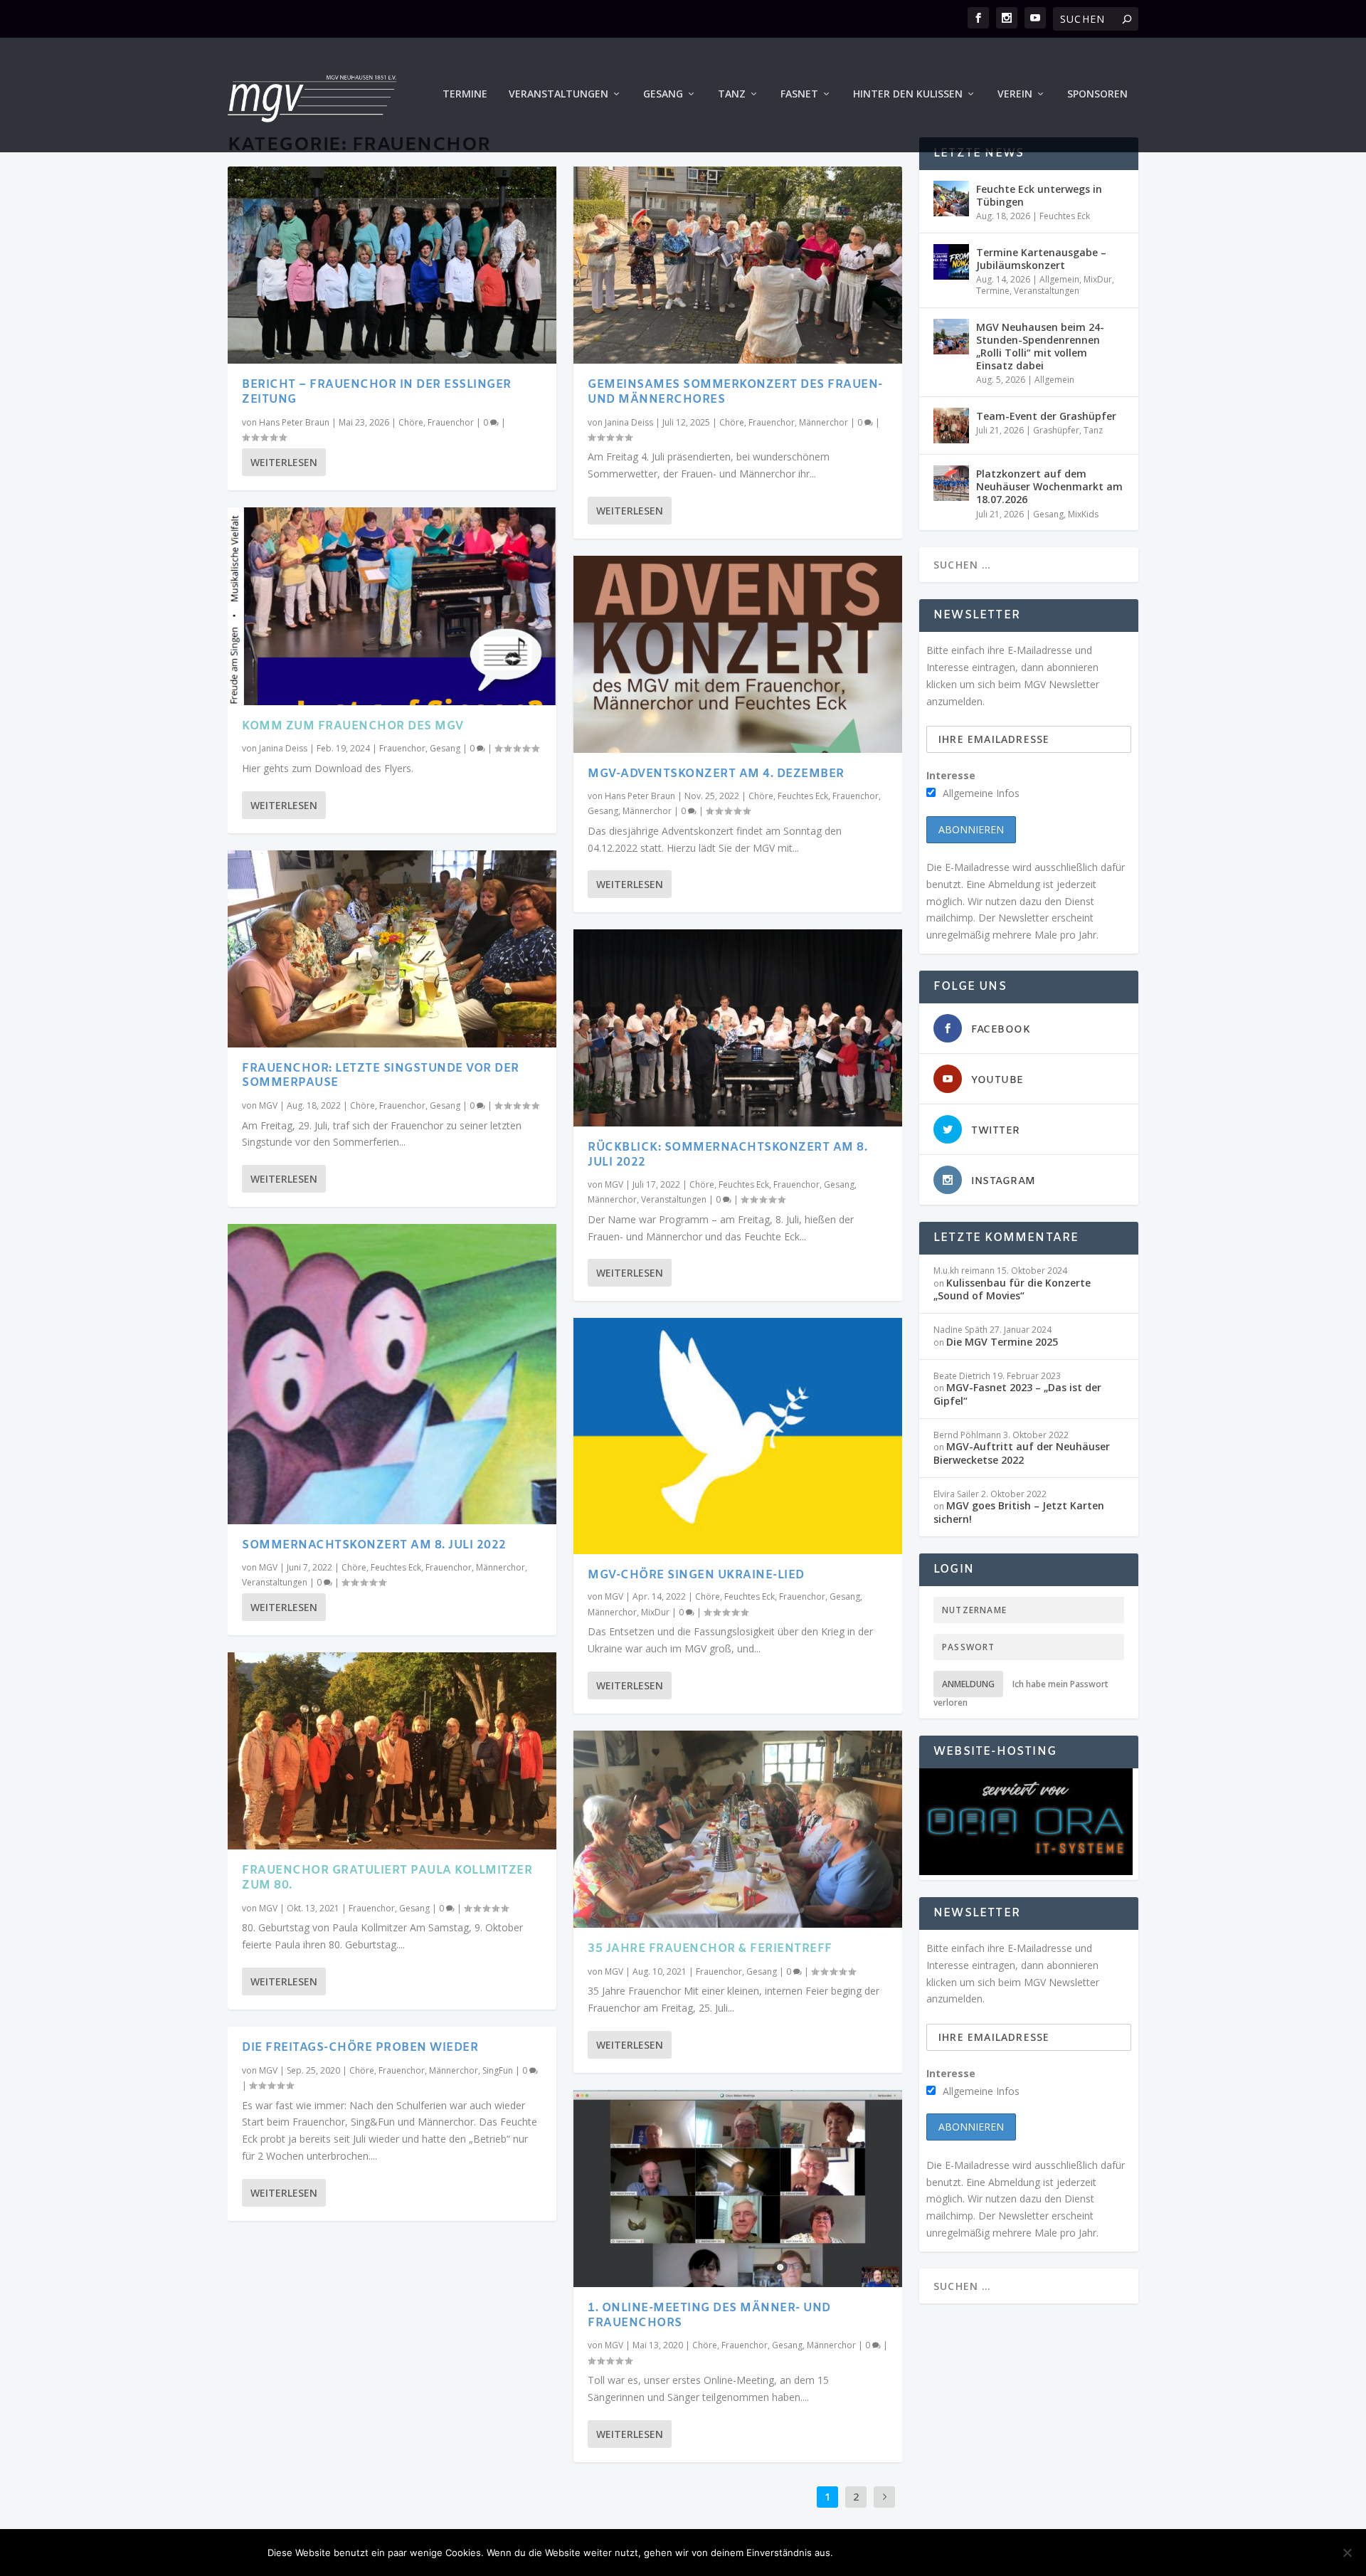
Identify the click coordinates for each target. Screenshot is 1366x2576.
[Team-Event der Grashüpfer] (951, 426)
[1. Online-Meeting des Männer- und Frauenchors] (738, 2189)
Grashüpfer (1056, 430)
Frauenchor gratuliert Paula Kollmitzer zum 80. (387, 1878)
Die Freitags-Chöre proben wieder (360, 2048)
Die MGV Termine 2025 (1002, 1342)
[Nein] (1347, 2553)
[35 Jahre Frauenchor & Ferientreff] (738, 1829)
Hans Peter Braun (294, 422)
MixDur (655, 1612)
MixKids (1083, 514)
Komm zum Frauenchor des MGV (353, 726)
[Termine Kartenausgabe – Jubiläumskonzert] (951, 262)
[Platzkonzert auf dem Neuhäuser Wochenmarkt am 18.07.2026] (951, 483)
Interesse (951, 775)
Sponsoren (1097, 94)
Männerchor (501, 1567)
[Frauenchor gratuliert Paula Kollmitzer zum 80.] (392, 1751)
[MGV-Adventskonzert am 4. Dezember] (738, 654)
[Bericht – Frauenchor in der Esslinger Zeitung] (392, 265)
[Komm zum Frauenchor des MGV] (392, 606)
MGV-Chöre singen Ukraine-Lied (696, 1575)
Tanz (732, 94)
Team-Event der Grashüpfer (1046, 416)
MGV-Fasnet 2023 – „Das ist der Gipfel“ (1017, 1394)
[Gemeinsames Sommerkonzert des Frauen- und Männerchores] (738, 265)
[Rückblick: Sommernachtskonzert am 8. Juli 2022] (738, 1028)
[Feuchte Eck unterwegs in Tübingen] (951, 199)
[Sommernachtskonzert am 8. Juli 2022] (392, 1374)
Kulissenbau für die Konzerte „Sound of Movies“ (1012, 1289)
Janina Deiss (283, 748)
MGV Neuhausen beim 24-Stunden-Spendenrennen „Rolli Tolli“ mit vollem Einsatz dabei (1040, 347)
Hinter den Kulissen (908, 94)
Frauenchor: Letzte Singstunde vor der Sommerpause (381, 1076)
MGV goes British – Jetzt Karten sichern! (1019, 1512)
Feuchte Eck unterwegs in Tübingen (1039, 195)
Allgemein (1059, 279)
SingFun (498, 2070)
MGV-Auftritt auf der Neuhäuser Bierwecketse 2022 (1022, 1453)
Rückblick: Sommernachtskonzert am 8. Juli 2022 (727, 1155)
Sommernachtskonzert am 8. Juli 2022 (374, 1545)
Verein (1015, 94)
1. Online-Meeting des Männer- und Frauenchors (709, 2316)
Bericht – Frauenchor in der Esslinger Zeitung (377, 392)
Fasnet (799, 94)
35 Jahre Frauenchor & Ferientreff (710, 1949)
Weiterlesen (284, 462)
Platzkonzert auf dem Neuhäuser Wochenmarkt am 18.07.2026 (1049, 486)
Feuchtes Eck (396, 1567)
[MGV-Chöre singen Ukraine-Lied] (738, 1436)
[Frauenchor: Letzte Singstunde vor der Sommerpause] (392, 949)
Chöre (411, 422)
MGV (268, 1105)
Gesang (663, 94)
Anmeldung (968, 1684)
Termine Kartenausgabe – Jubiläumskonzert (1041, 259)
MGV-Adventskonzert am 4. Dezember (716, 774)
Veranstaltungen (558, 94)
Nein (929, 2553)
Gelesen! (871, 2553)
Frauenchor (451, 422)
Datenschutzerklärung (1028, 2553)
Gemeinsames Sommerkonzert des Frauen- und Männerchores (735, 392)
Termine (465, 94)
